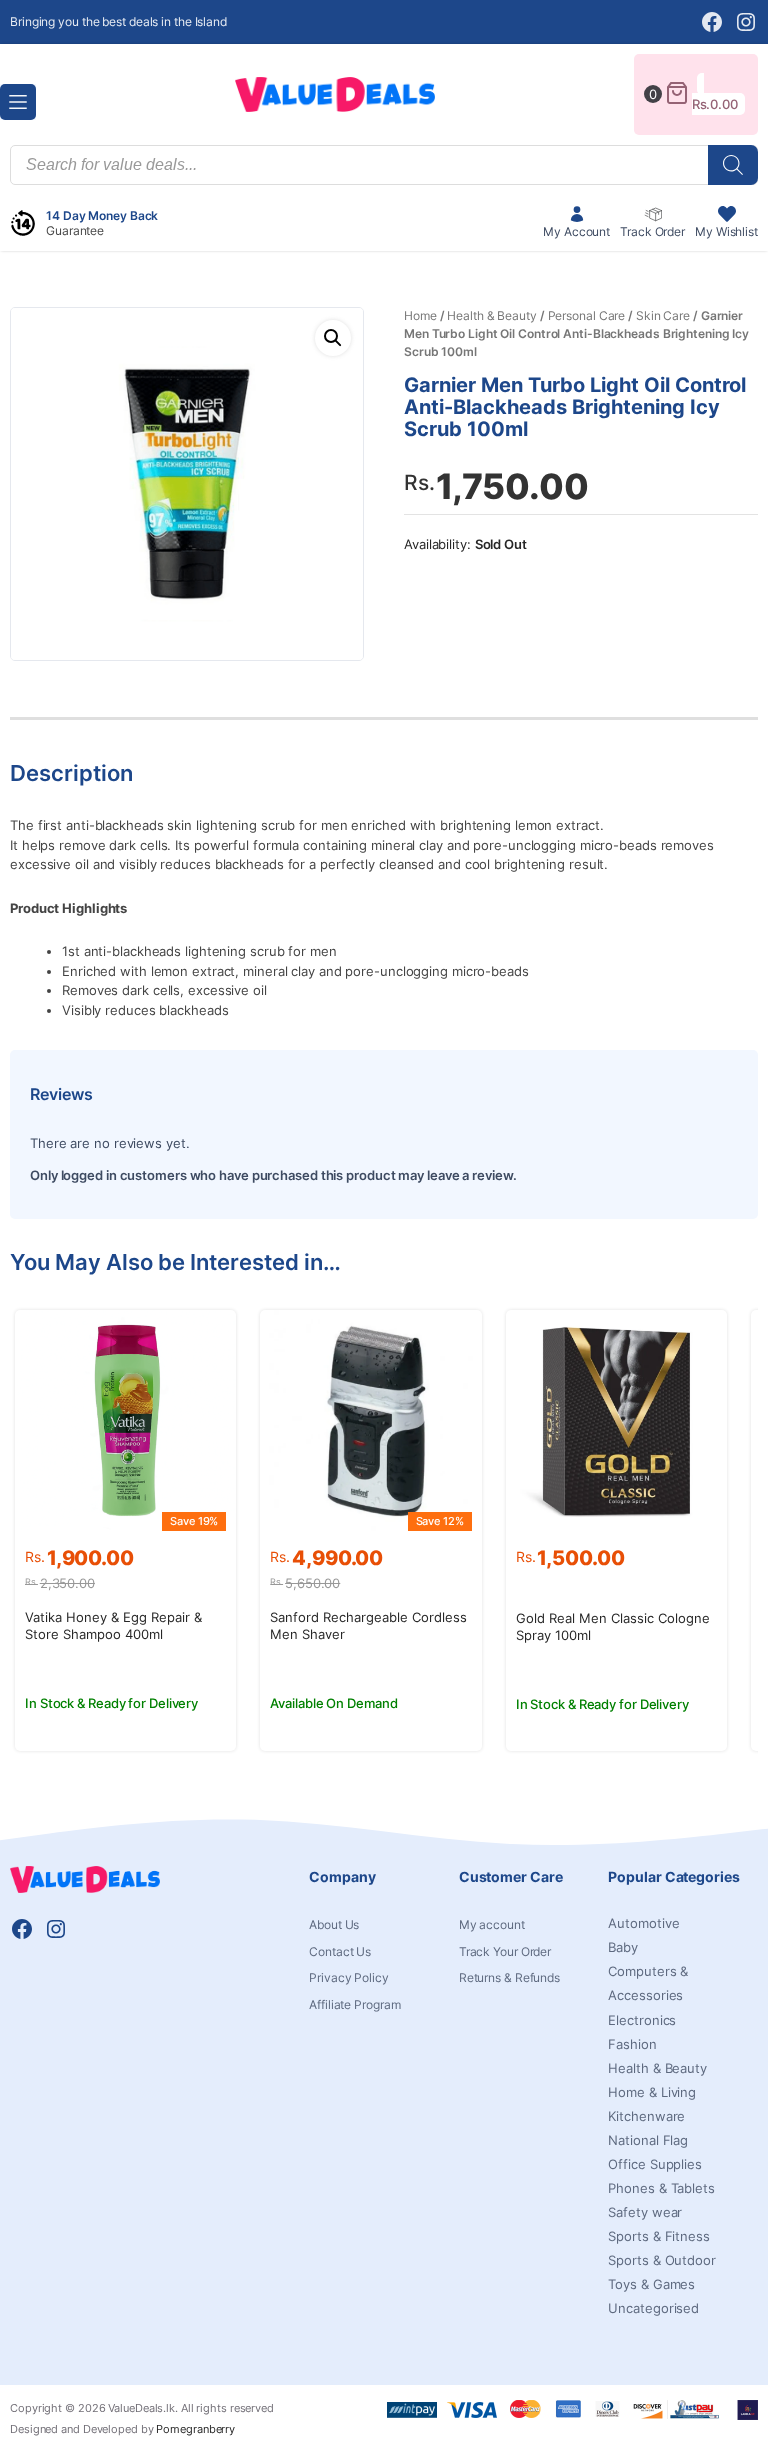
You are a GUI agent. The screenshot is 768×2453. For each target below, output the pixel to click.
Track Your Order (505, 1952)
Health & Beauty (492, 315)
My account (492, 1925)
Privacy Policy (349, 1978)
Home (420, 315)
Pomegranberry (195, 2429)
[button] (333, 338)
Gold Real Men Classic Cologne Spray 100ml (613, 1626)
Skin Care (663, 315)
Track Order (652, 231)
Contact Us (340, 1952)
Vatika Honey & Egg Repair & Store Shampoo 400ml (113, 1625)
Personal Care (587, 315)
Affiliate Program (354, 2005)
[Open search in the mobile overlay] (384, 165)
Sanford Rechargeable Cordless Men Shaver (368, 1625)
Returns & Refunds (509, 1978)
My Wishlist (726, 231)
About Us (334, 1925)
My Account (576, 231)
